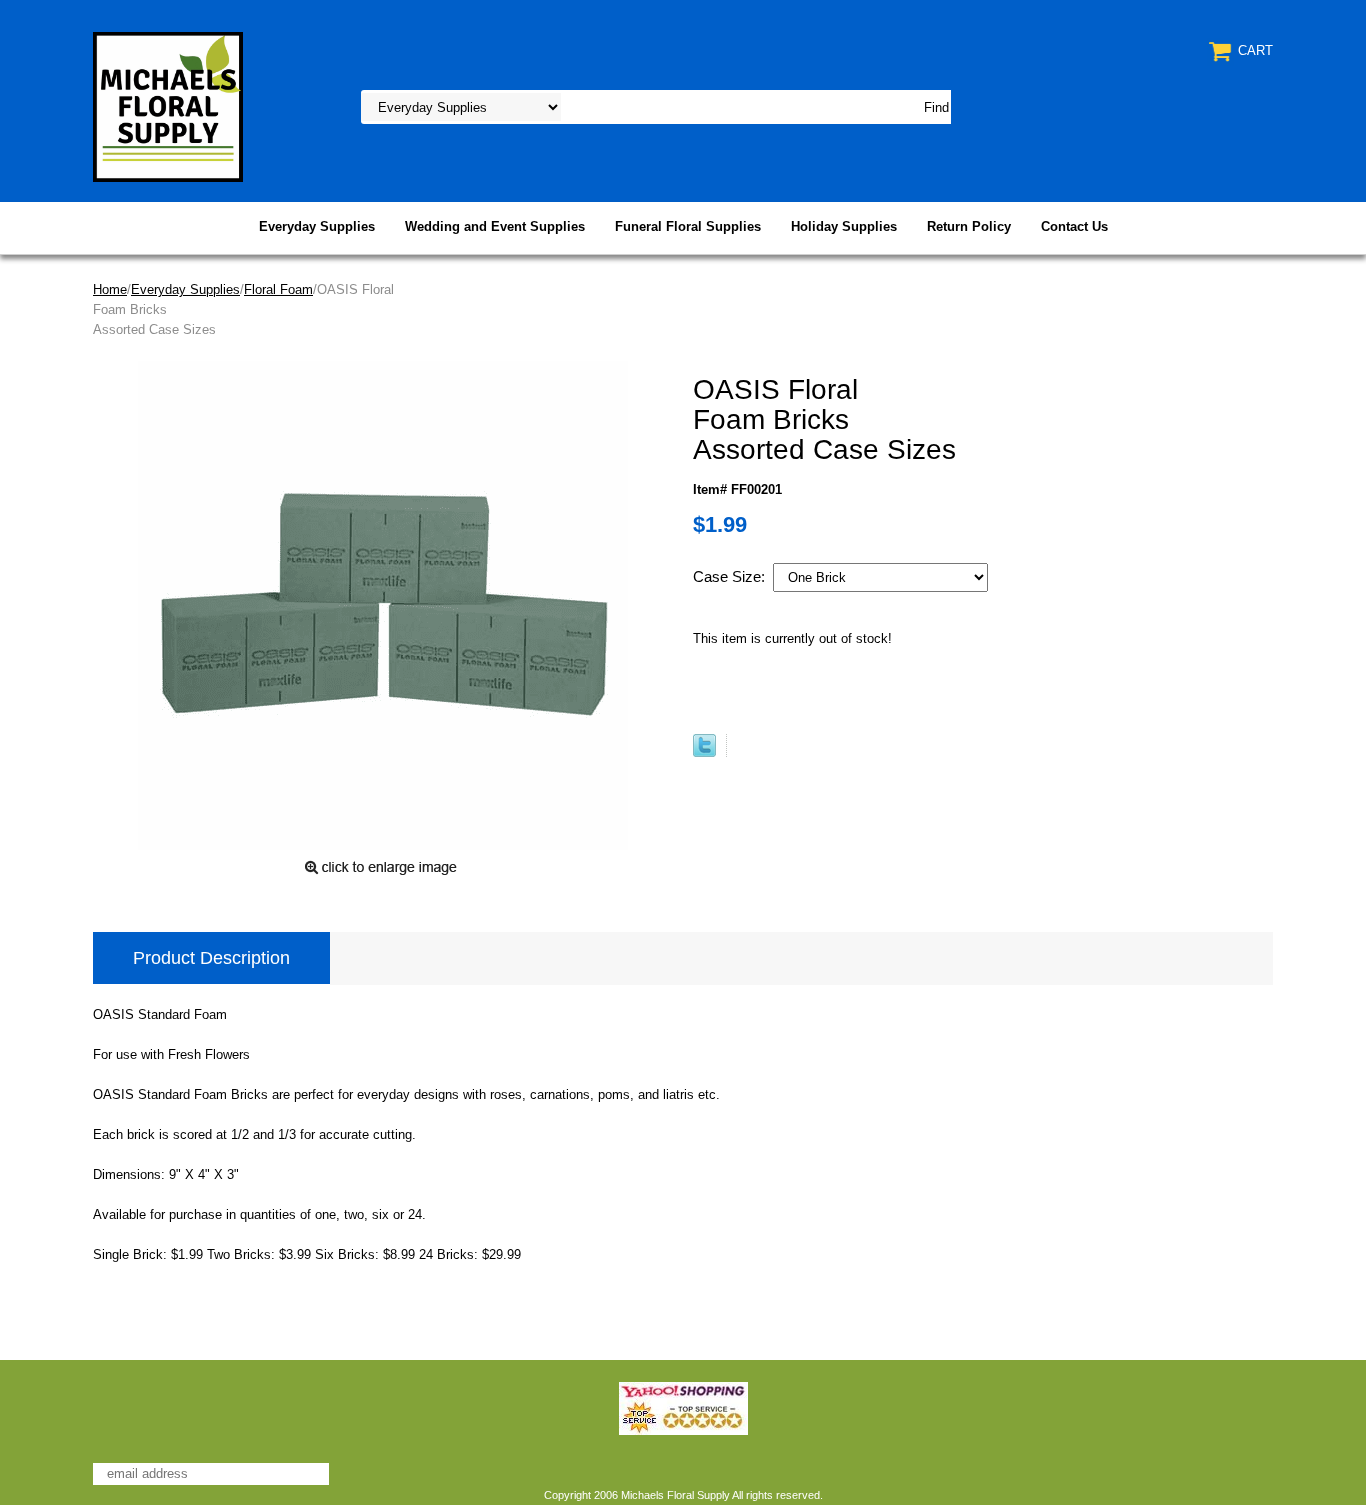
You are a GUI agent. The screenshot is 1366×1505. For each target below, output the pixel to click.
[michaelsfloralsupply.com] (168, 105)
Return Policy (969, 226)
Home (110, 289)
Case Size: (731, 576)
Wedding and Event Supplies (495, 226)
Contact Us (1074, 226)
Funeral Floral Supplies (688, 226)
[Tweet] (704, 752)
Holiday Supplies (844, 226)
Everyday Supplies (317, 226)
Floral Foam (278, 289)
